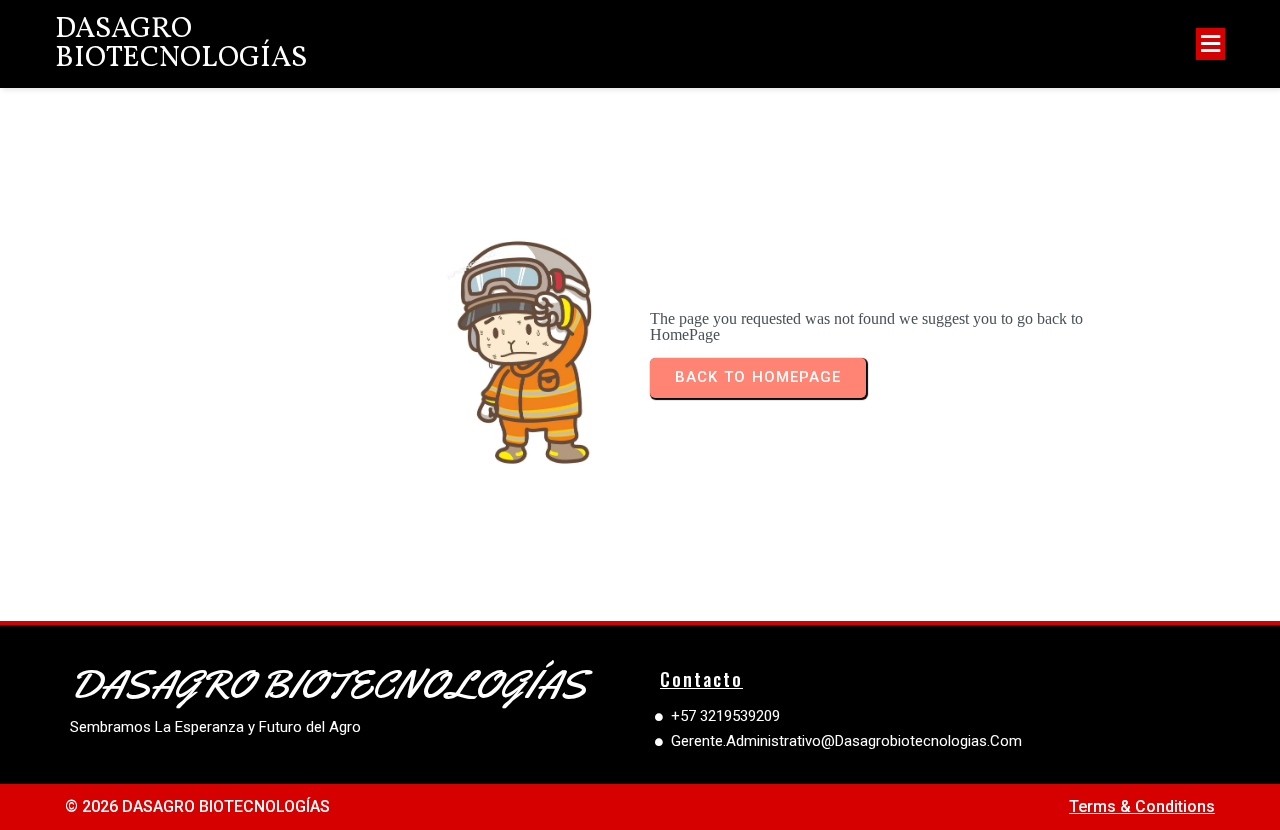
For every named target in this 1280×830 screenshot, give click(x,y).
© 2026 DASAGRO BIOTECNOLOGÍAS (197, 806)
